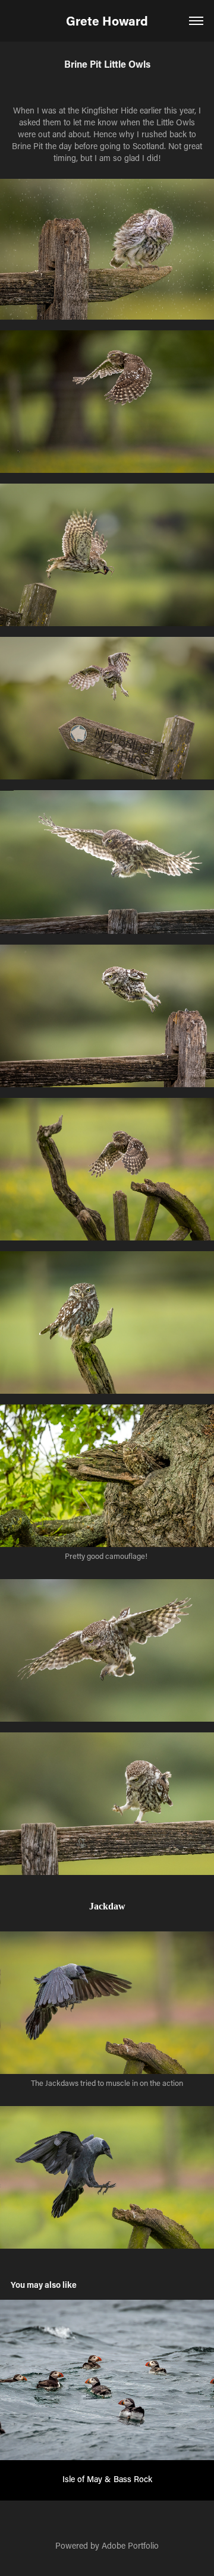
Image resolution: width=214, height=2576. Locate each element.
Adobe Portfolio (130, 2545)
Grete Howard (107, 21)
